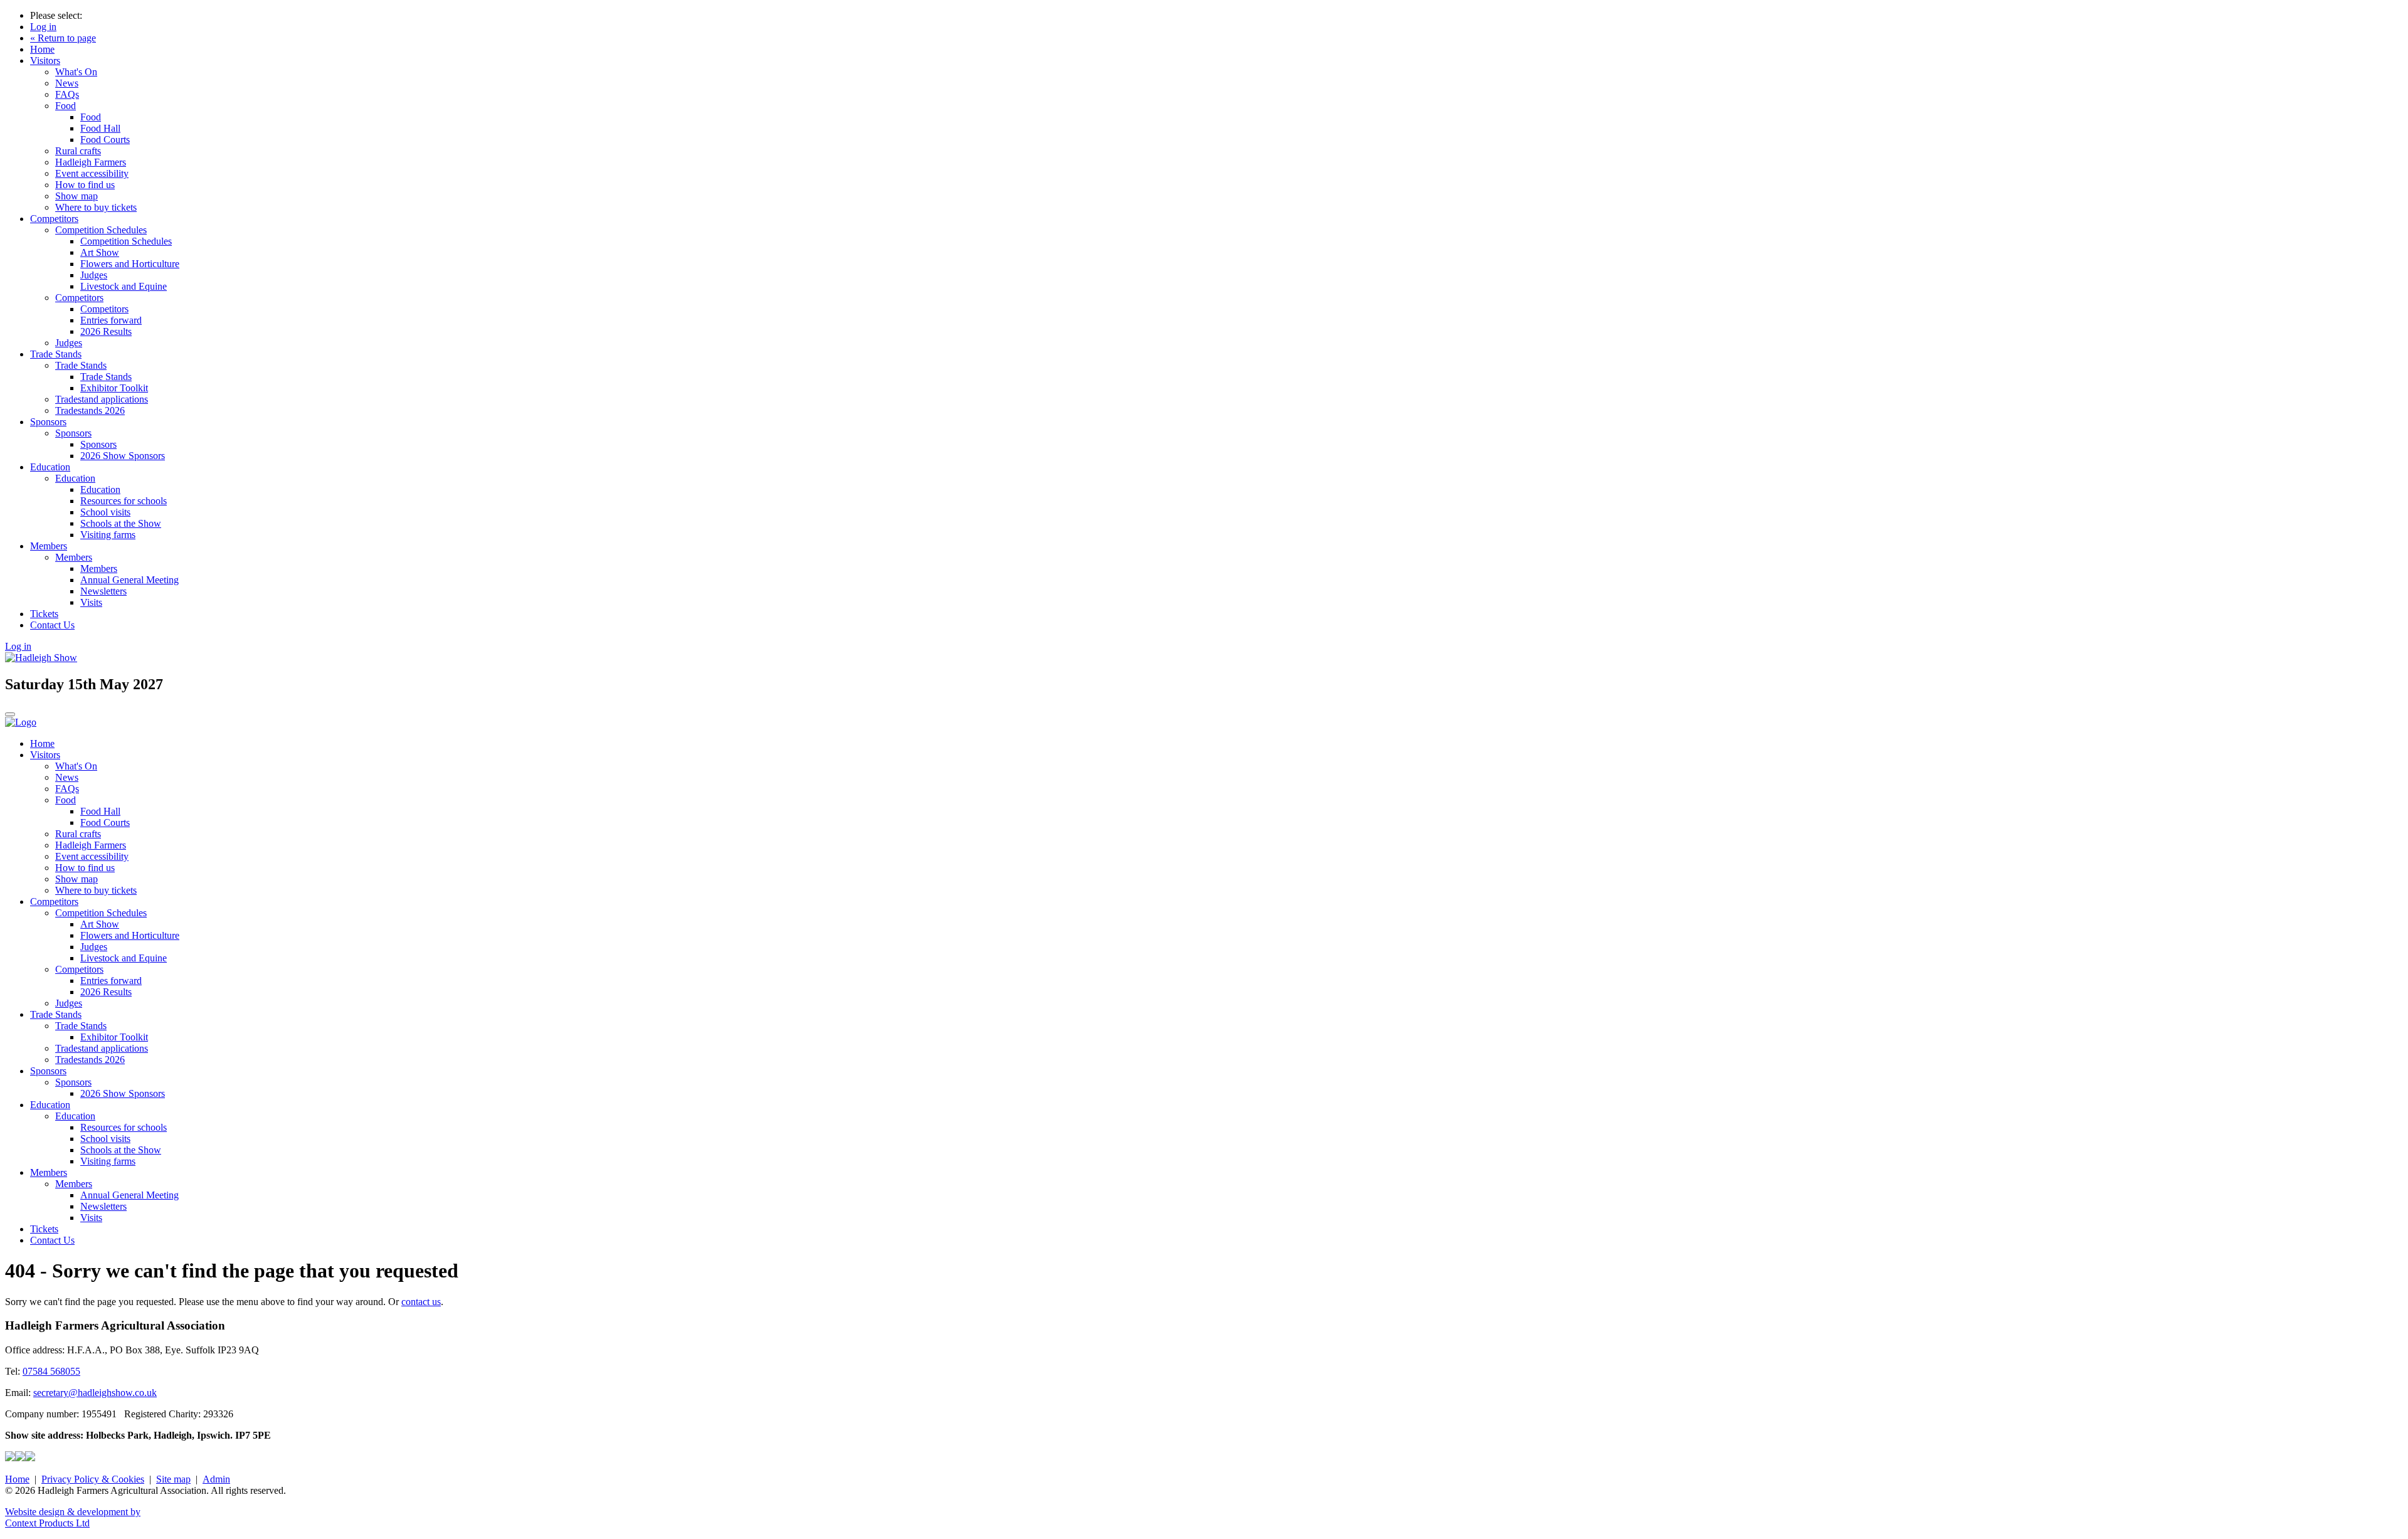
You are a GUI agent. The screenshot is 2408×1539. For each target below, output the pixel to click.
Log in (43, 27)
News (67, 83)
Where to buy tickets (96, 207)
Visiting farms (108, 535)
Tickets (44, 614)
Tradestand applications (102, 399)
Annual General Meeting (129, 580)
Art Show (100, 252)
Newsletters (103, 591)
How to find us (85, 185)
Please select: (56, 15)
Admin (216, 1479)
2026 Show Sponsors (123, 456)
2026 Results (106, 331)
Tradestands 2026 (90, 410)
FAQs (67, 94)
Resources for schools (124, 501)
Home (42, 49)
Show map (77, 196)
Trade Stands (56, 354)
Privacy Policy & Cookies (93, 1479)
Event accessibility (92, 173)
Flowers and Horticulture (130, 264)
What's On (76, 72)
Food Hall (100, 128)
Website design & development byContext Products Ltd (73, 1517)
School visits (105, 512)
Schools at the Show (121, 523)
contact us (421, 1302)
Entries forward (111, 320)
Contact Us (52, 625)
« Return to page (63, 38)
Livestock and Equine (124, 286)
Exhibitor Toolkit (114, 388)
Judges (94, 275)
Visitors (45, 61)
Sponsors (48, 422)
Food (66, 106)
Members (49, 546)
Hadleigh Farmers (91, 162)
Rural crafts (78, 151)
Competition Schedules (101, 230)
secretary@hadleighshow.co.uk (95, 1393)
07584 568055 (51, 1371)
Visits (91, 602)
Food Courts (105, 140)
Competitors (54, 219)
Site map (173, 1479)
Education (50, 467)
